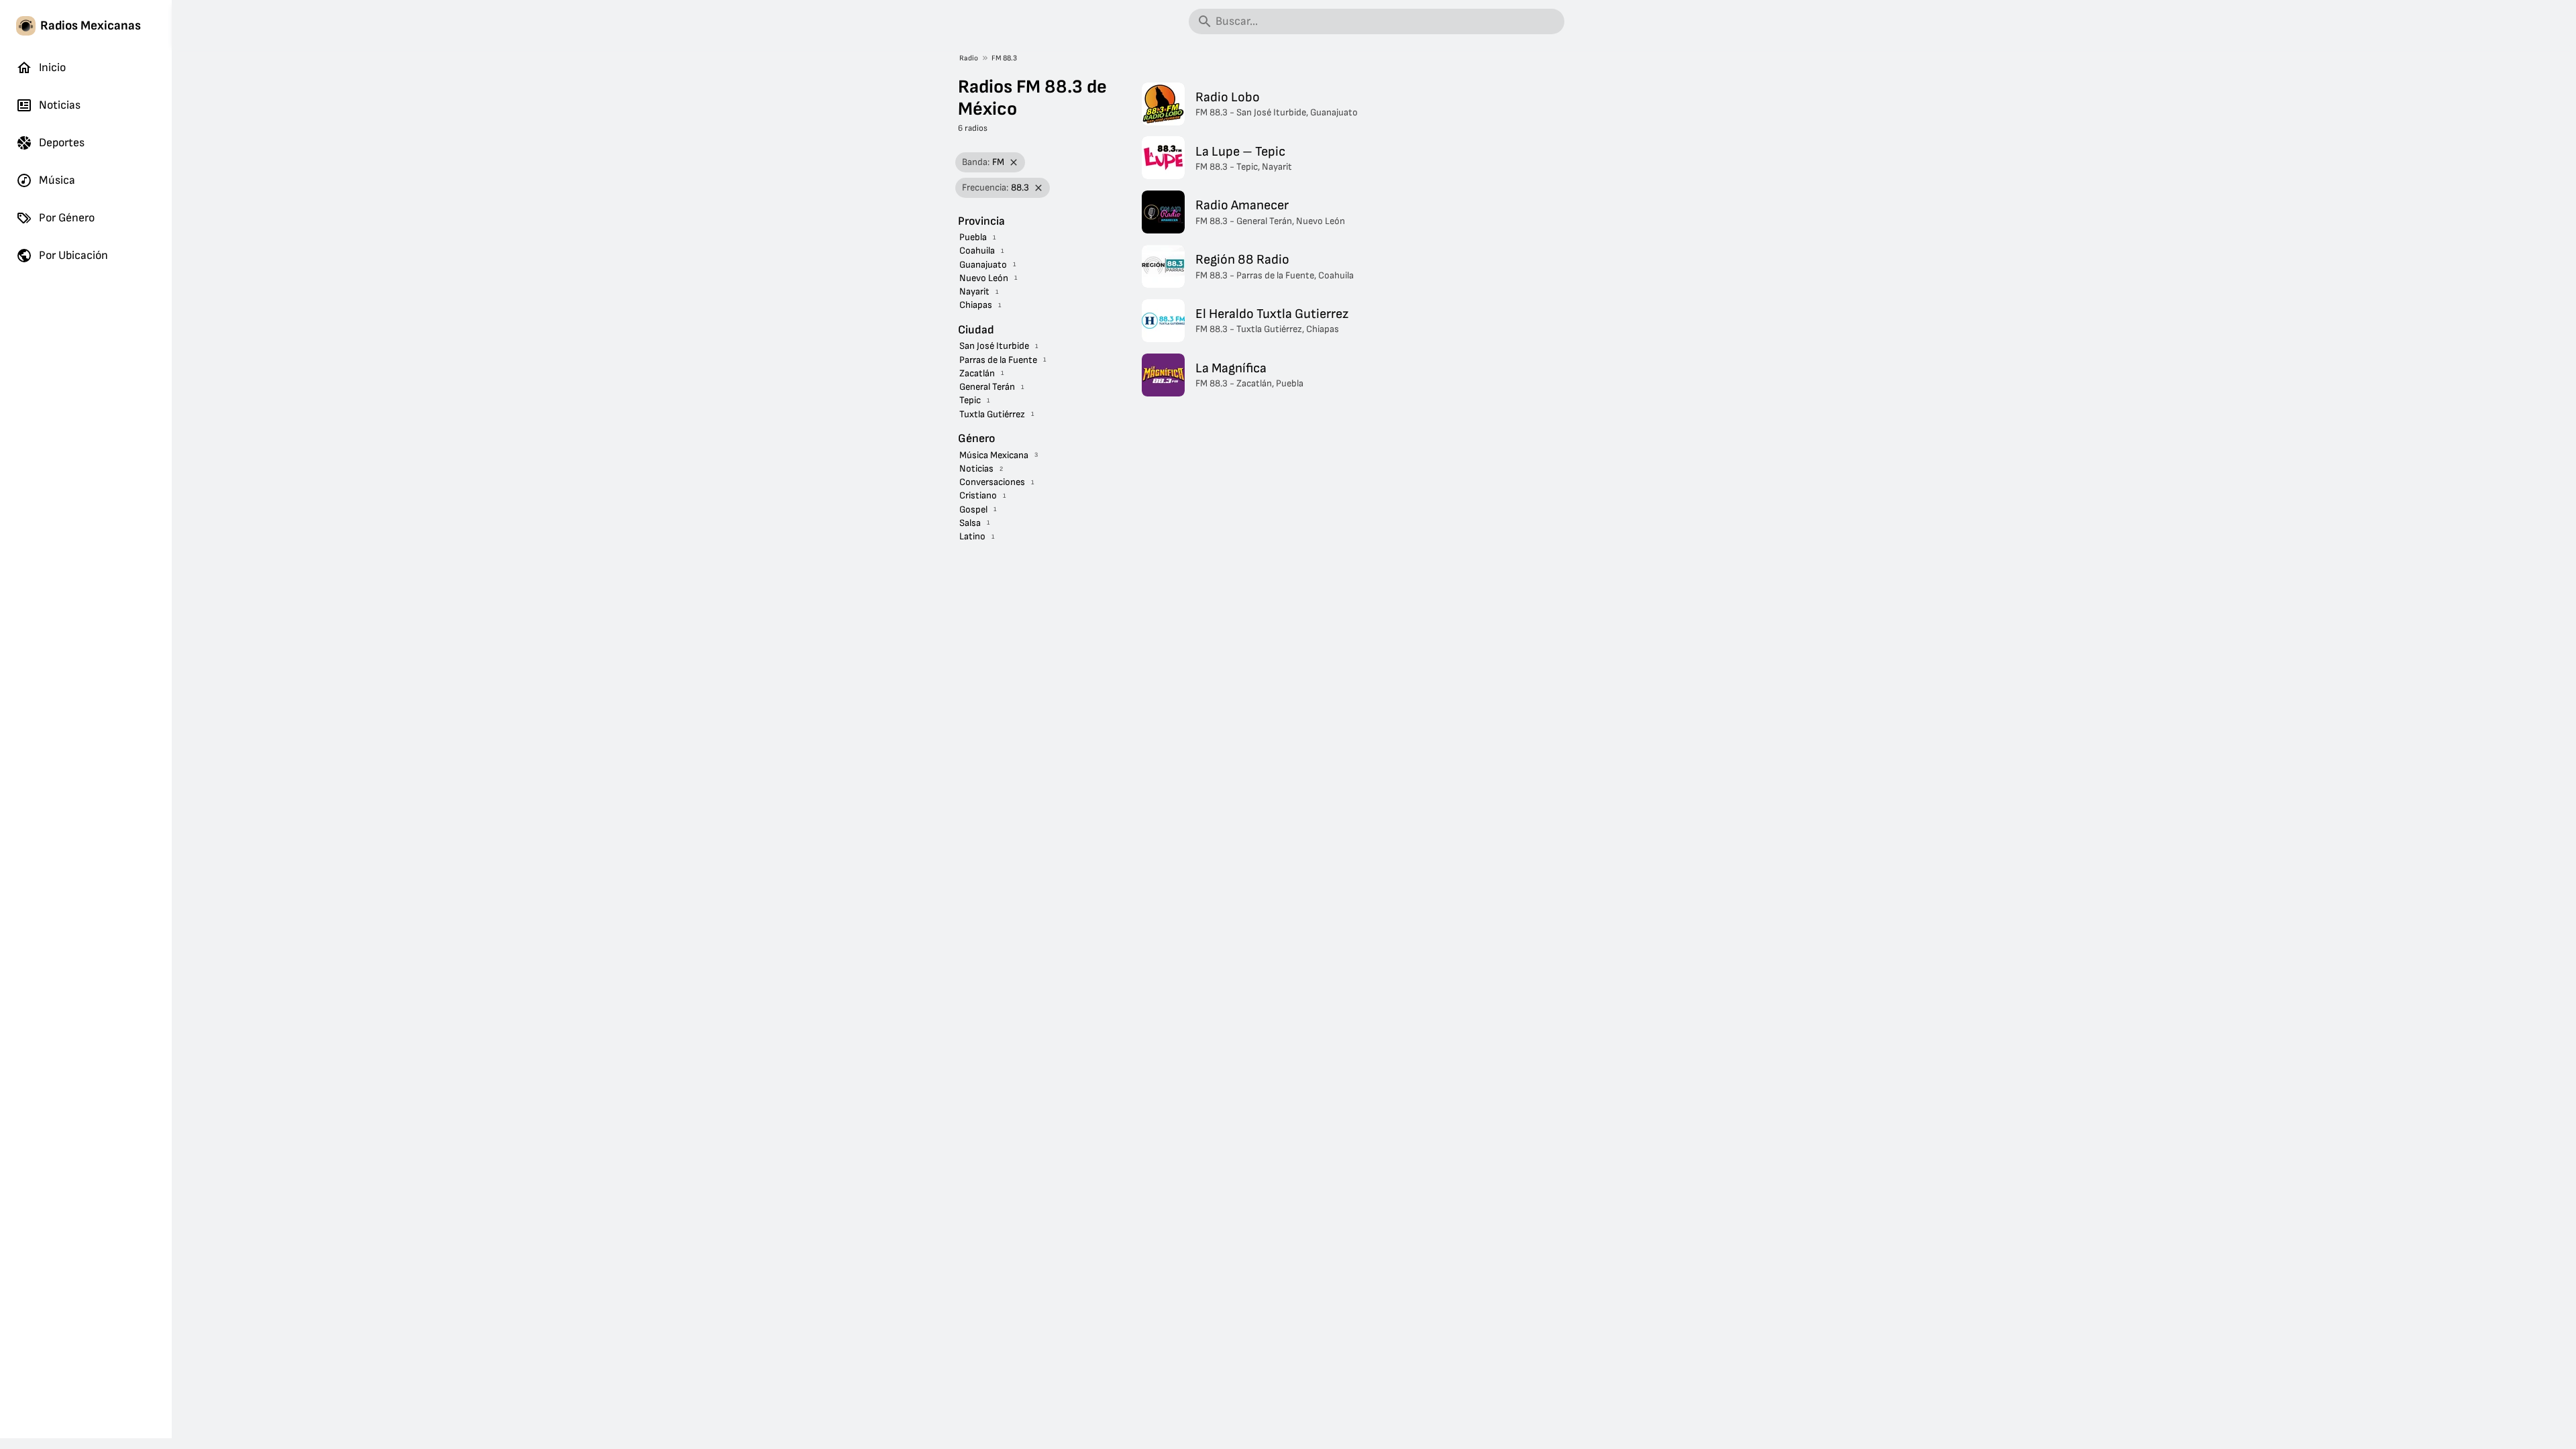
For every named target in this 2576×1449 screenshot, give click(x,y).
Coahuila (977, 251)
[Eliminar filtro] (1014, 163)
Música (57, 180)
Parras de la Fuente (998, 360)
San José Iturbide (994, 346)
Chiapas (976, 305)
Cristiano (978, 495)
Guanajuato (983, 265)
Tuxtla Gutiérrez (992, 414)
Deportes (62, 143)
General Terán (987, 387)
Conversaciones (992, 482)
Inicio (52, 67)
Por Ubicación (73, 255)
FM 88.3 (1004, 58)
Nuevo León (984, 278)
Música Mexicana (994, 455)
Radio (969, 58)
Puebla (973, 237)
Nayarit (974, 291)
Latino (972, 536)
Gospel (973, 509)
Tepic (970, 400)
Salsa (970, 523)
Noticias (60, 105)
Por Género (67, 218)
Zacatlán (977, 373)
